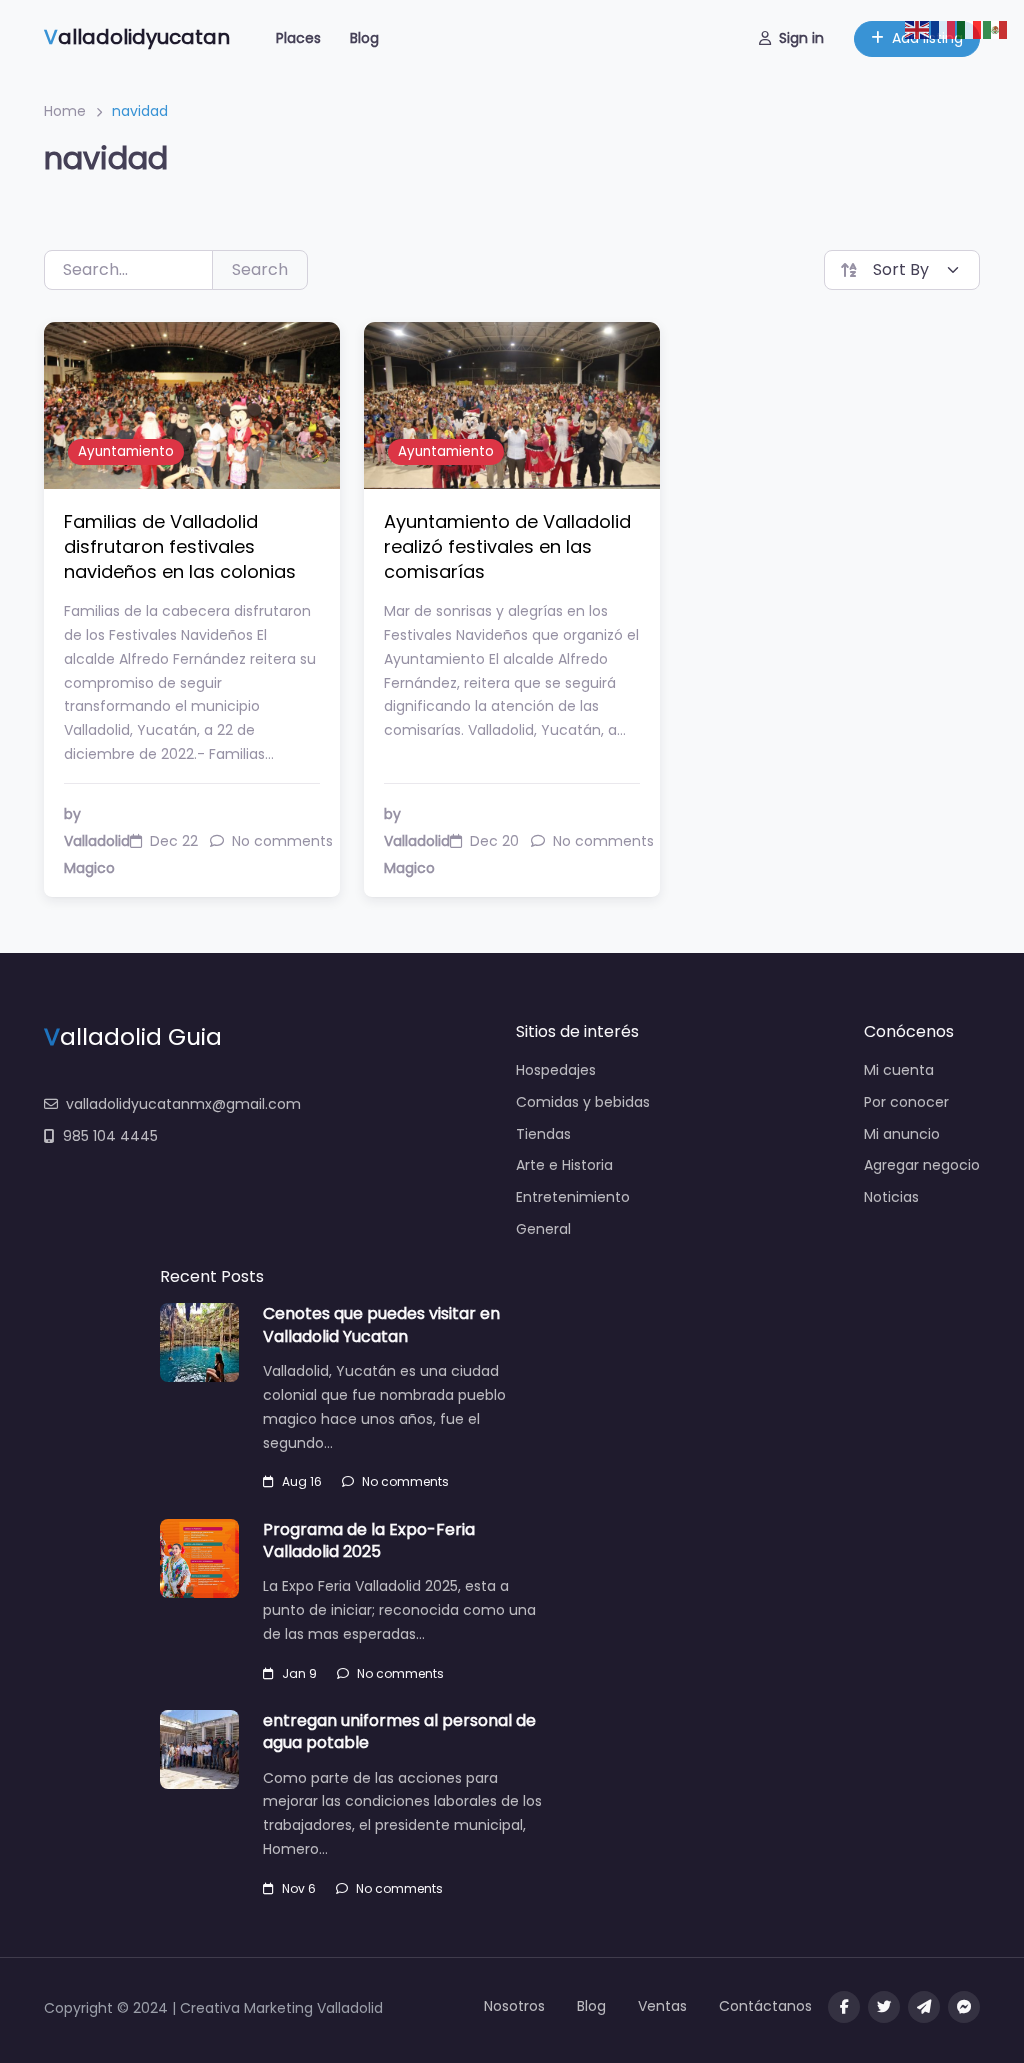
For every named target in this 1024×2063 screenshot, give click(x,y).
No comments (405, 1481)
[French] (944, 28)
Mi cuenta (899, 1070)
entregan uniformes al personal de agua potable (399, 1731)
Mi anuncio (902, 1134)
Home (65, 111)
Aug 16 (302, 1481)
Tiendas (543, 1134)
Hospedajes (556, 1070)
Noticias (891, 1197)
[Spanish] (996, 28)
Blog (364, 38)
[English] (918, 28)
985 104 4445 (110, 1136)
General (543, 1229)
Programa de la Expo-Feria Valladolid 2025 (369, 1540)
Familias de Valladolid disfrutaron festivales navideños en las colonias (180, 546)
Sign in (801, 38)
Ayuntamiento (126, 451)
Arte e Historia (564, 1165)
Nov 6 (299, 1888)
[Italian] (970, 28)
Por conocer (906, 1102)
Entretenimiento (573, 1197)
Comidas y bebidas (583, 1102)
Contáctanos (765, 2006)
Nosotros (514, 2006)
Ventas (662, 2006)
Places (298, 38)
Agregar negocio (922, 1165)
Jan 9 (299, 1673)
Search (260, 269)
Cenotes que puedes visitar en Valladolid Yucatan (381, 1324)
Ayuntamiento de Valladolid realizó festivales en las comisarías (507, 546)
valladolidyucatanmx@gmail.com (183, 1104)
